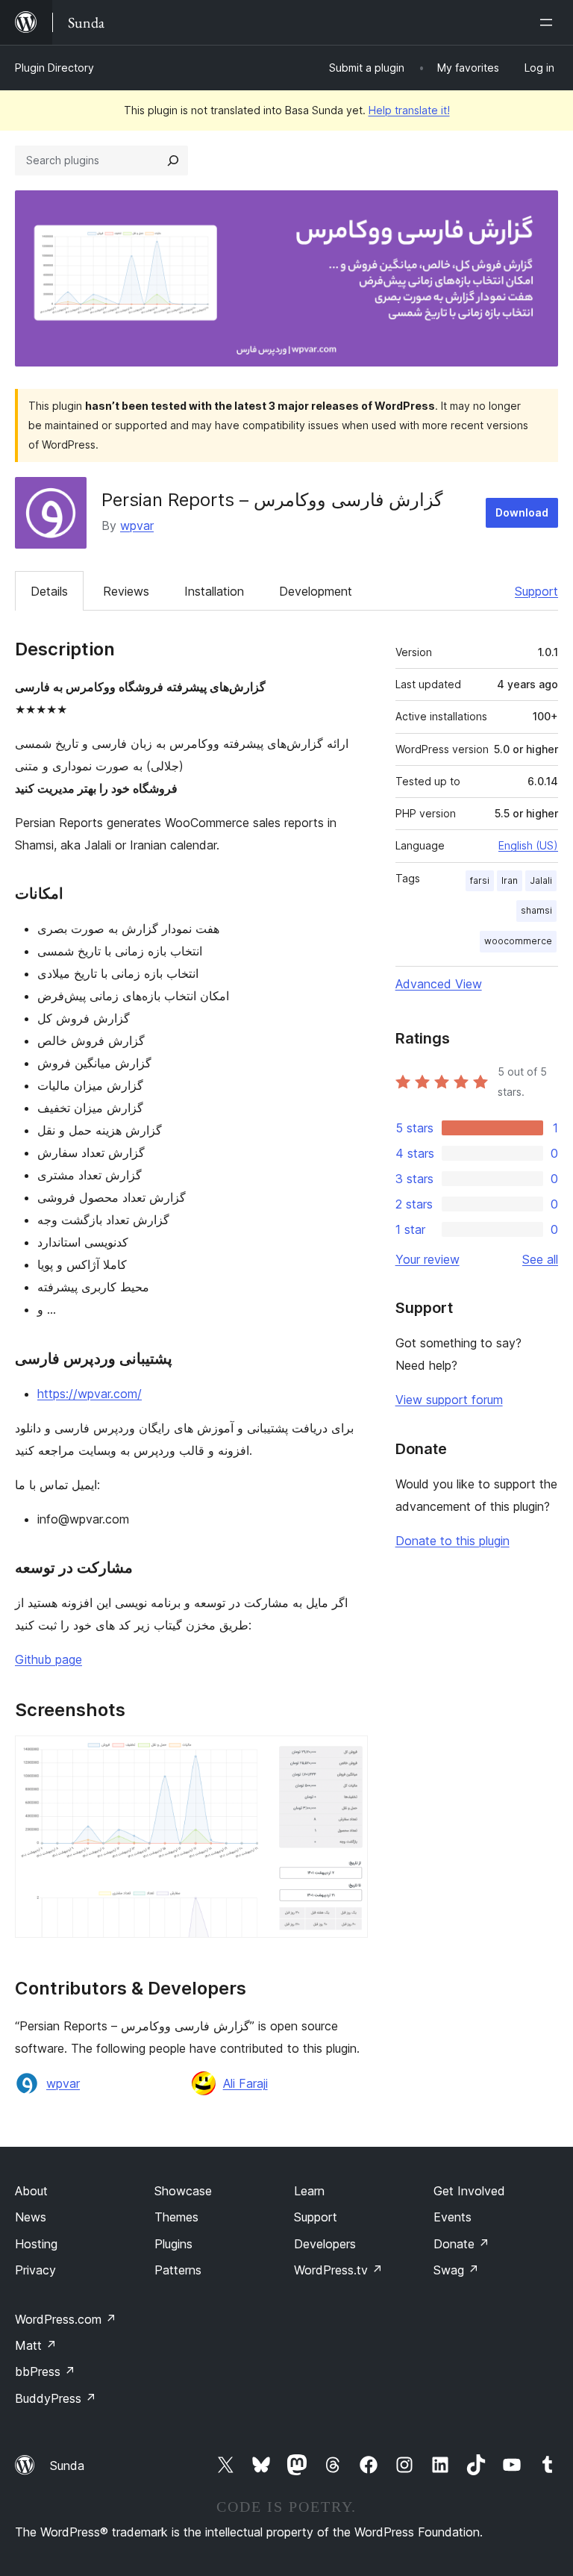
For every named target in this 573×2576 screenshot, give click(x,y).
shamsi (536, 910)
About (31, 2191)
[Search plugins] (173, 160)
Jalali (541, 880)
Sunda (67, 2466)
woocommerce (518, 941)
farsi (480, 880)
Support (536, 591)
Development (316, 591)
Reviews (126, 591)
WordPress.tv (338, 2270)
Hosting (36, 2244)
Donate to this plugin (453, 1541)
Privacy (35, 2270)
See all (540, 1259)
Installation (214, 591)
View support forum (449, 1400)
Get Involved (469, 2191)
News (31, 2217)
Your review (428, 1259)
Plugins (173, 2244)
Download (522, 512)
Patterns (178, 2270)
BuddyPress (56, 2398)
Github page (48, 1659)
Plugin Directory (54, 68)
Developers (325, 2244)
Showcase (183, 2191)
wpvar (137, 526)
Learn (309, 2191)
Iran (510, 880)
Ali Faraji (245, 2083)
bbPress (45, 2371)
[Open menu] (549, 22)
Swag (456, 2270)
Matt (36, 2345)
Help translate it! (409, 110)
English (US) (528, 845)
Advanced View (439, 984)
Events (453, 2217)
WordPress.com (66, 2319)
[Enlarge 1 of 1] (348, 1756)
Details (49, 591)
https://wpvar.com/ (90, 1394)
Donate (461, 2244)
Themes (176, 2217)
